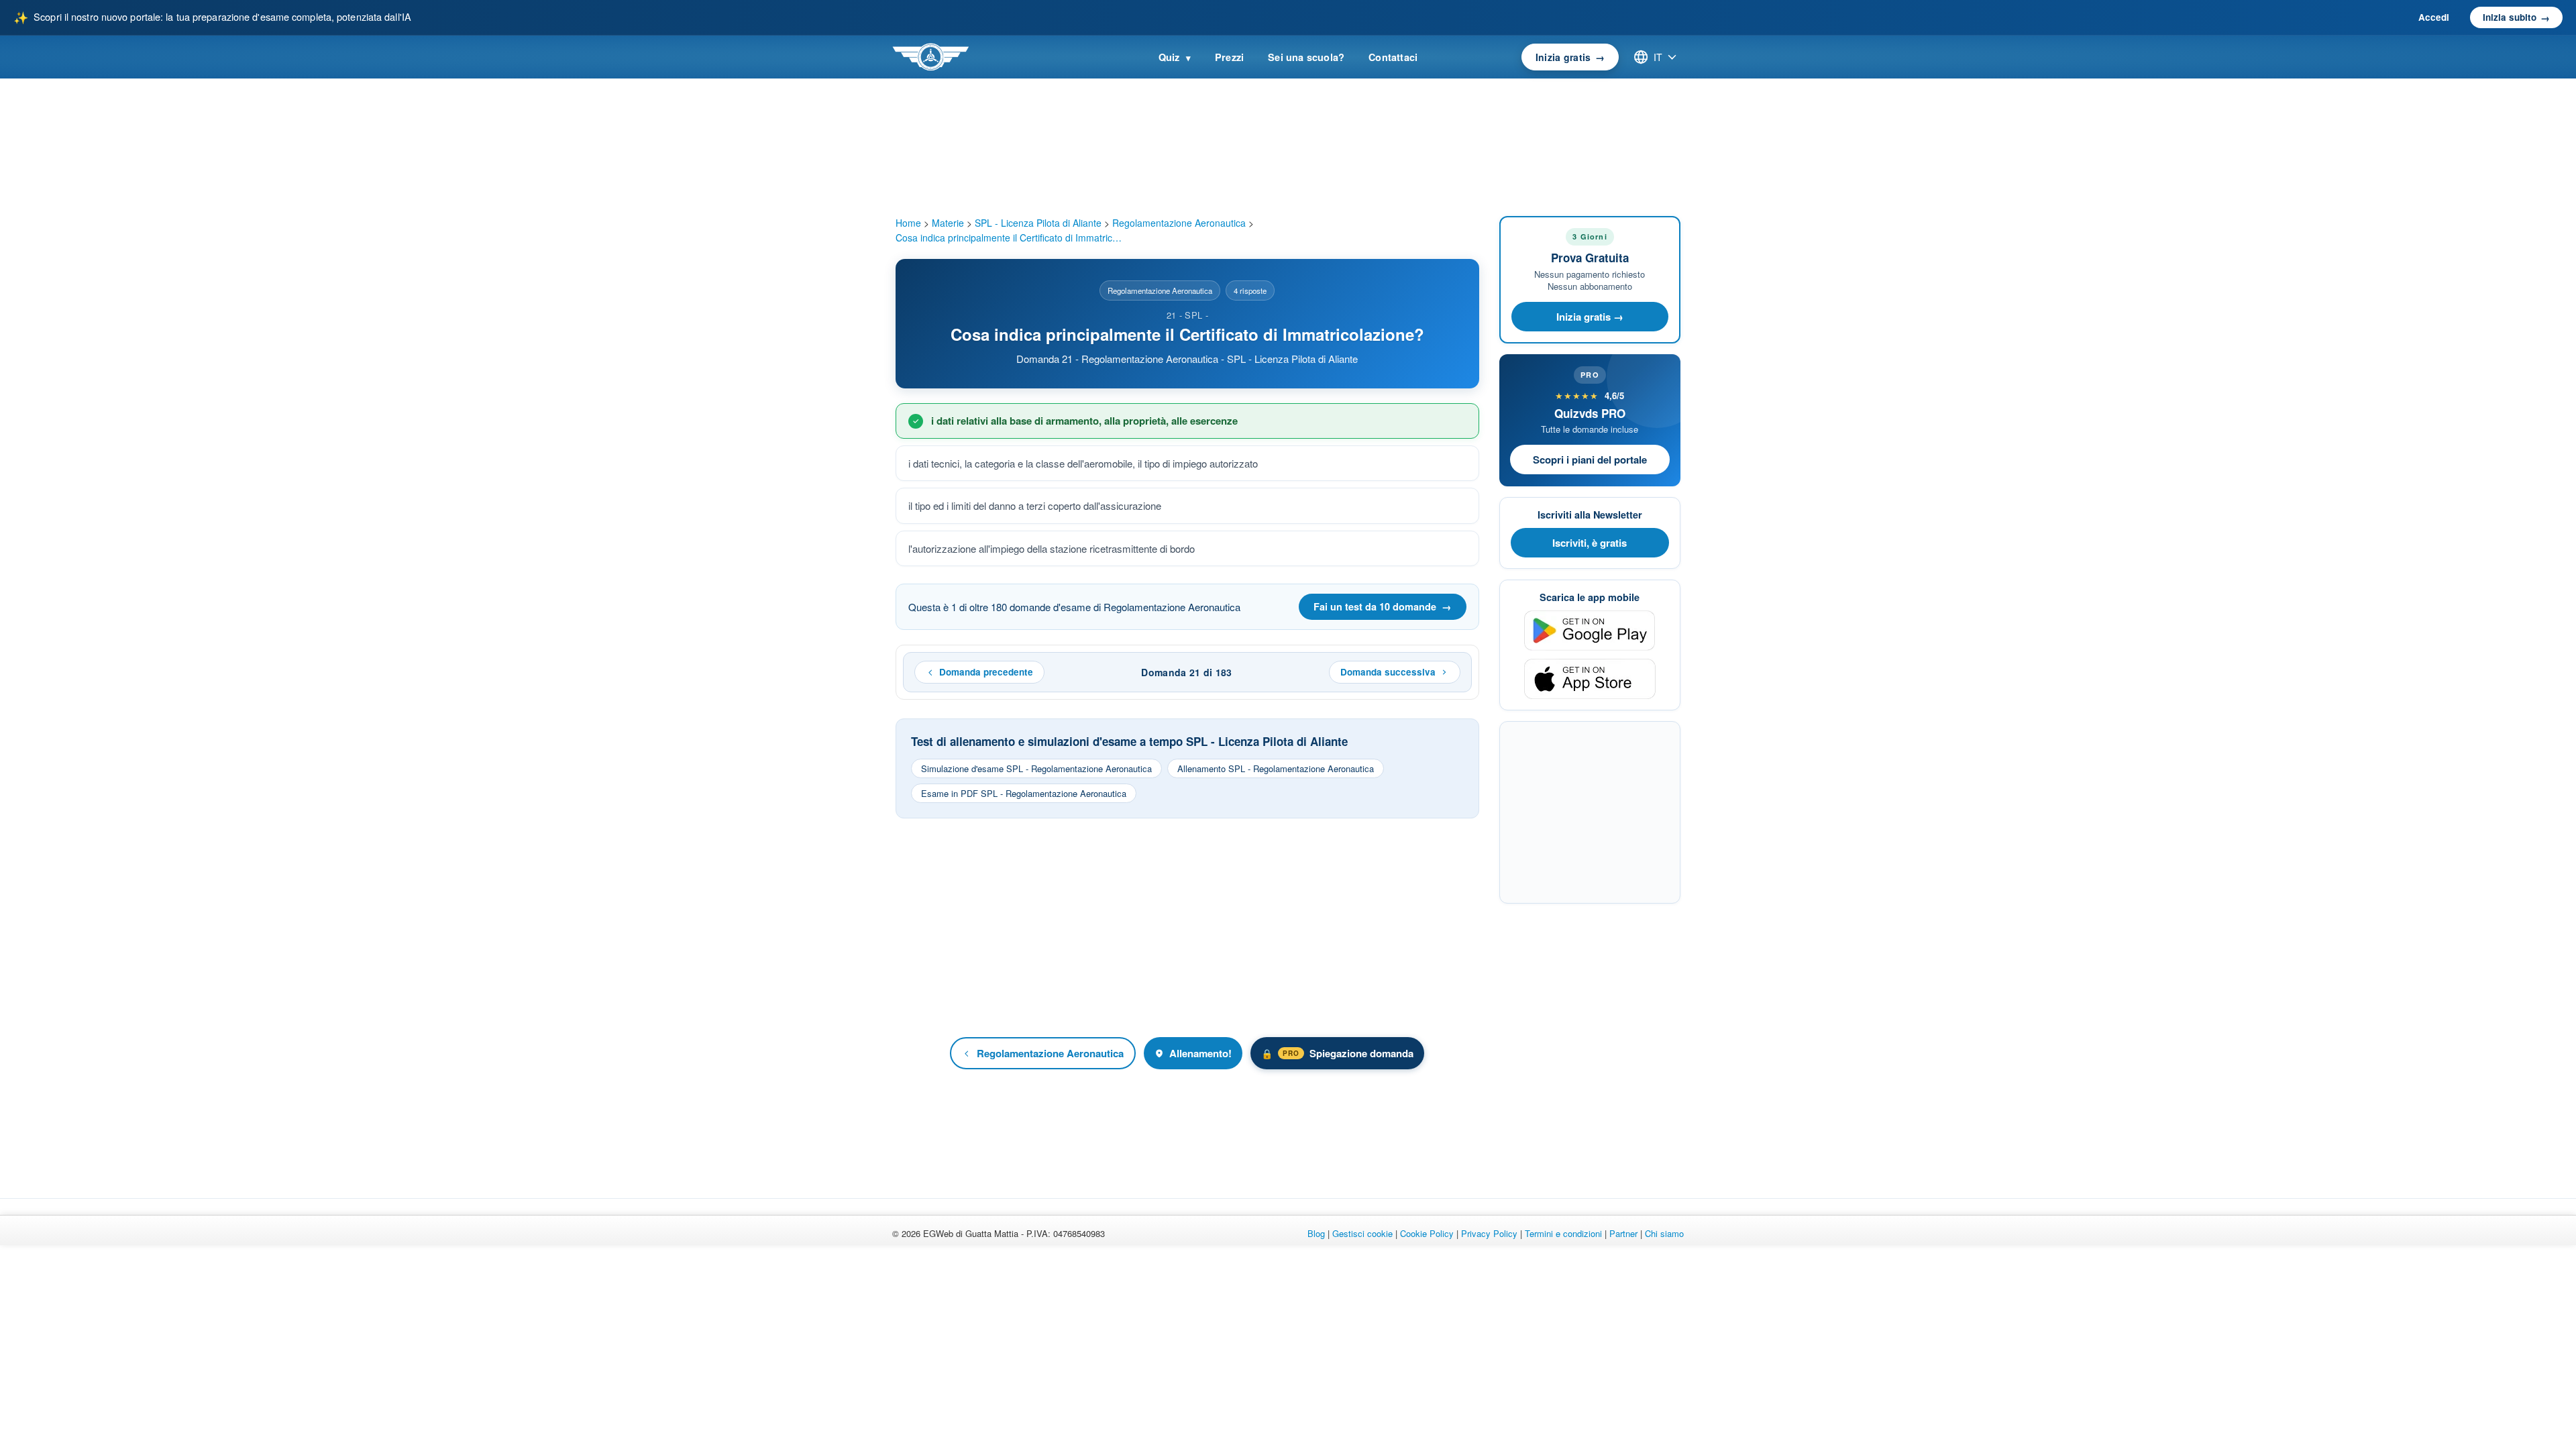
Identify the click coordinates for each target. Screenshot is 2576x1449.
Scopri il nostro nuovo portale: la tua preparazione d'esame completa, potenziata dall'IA (212, 17)
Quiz (1175, 57)
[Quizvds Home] (930, 57)
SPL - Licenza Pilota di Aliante (1038, 223)
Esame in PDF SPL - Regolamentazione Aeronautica (1024, 793)
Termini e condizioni (1563, 1233)
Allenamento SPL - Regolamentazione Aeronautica (1276, 768)
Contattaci (1393, 57)
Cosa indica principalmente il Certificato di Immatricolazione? (1010, 237)
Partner (1623, 1233)
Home (908, 223)
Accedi (2434, 17)
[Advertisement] (1187, 927)
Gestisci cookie (1362, 1233)
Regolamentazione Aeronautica (1179, 223)
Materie (948, 223)
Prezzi (1229, 57)
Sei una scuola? (1306, 57)
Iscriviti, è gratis (1590, 543)
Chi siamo (1664, 1233)
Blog (1316, 1233)
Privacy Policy (1489, 1233)
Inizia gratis (1570, 57)
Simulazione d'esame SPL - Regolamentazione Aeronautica (1036, 768)
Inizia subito (2516, 17)
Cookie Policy (1427, 1233)
